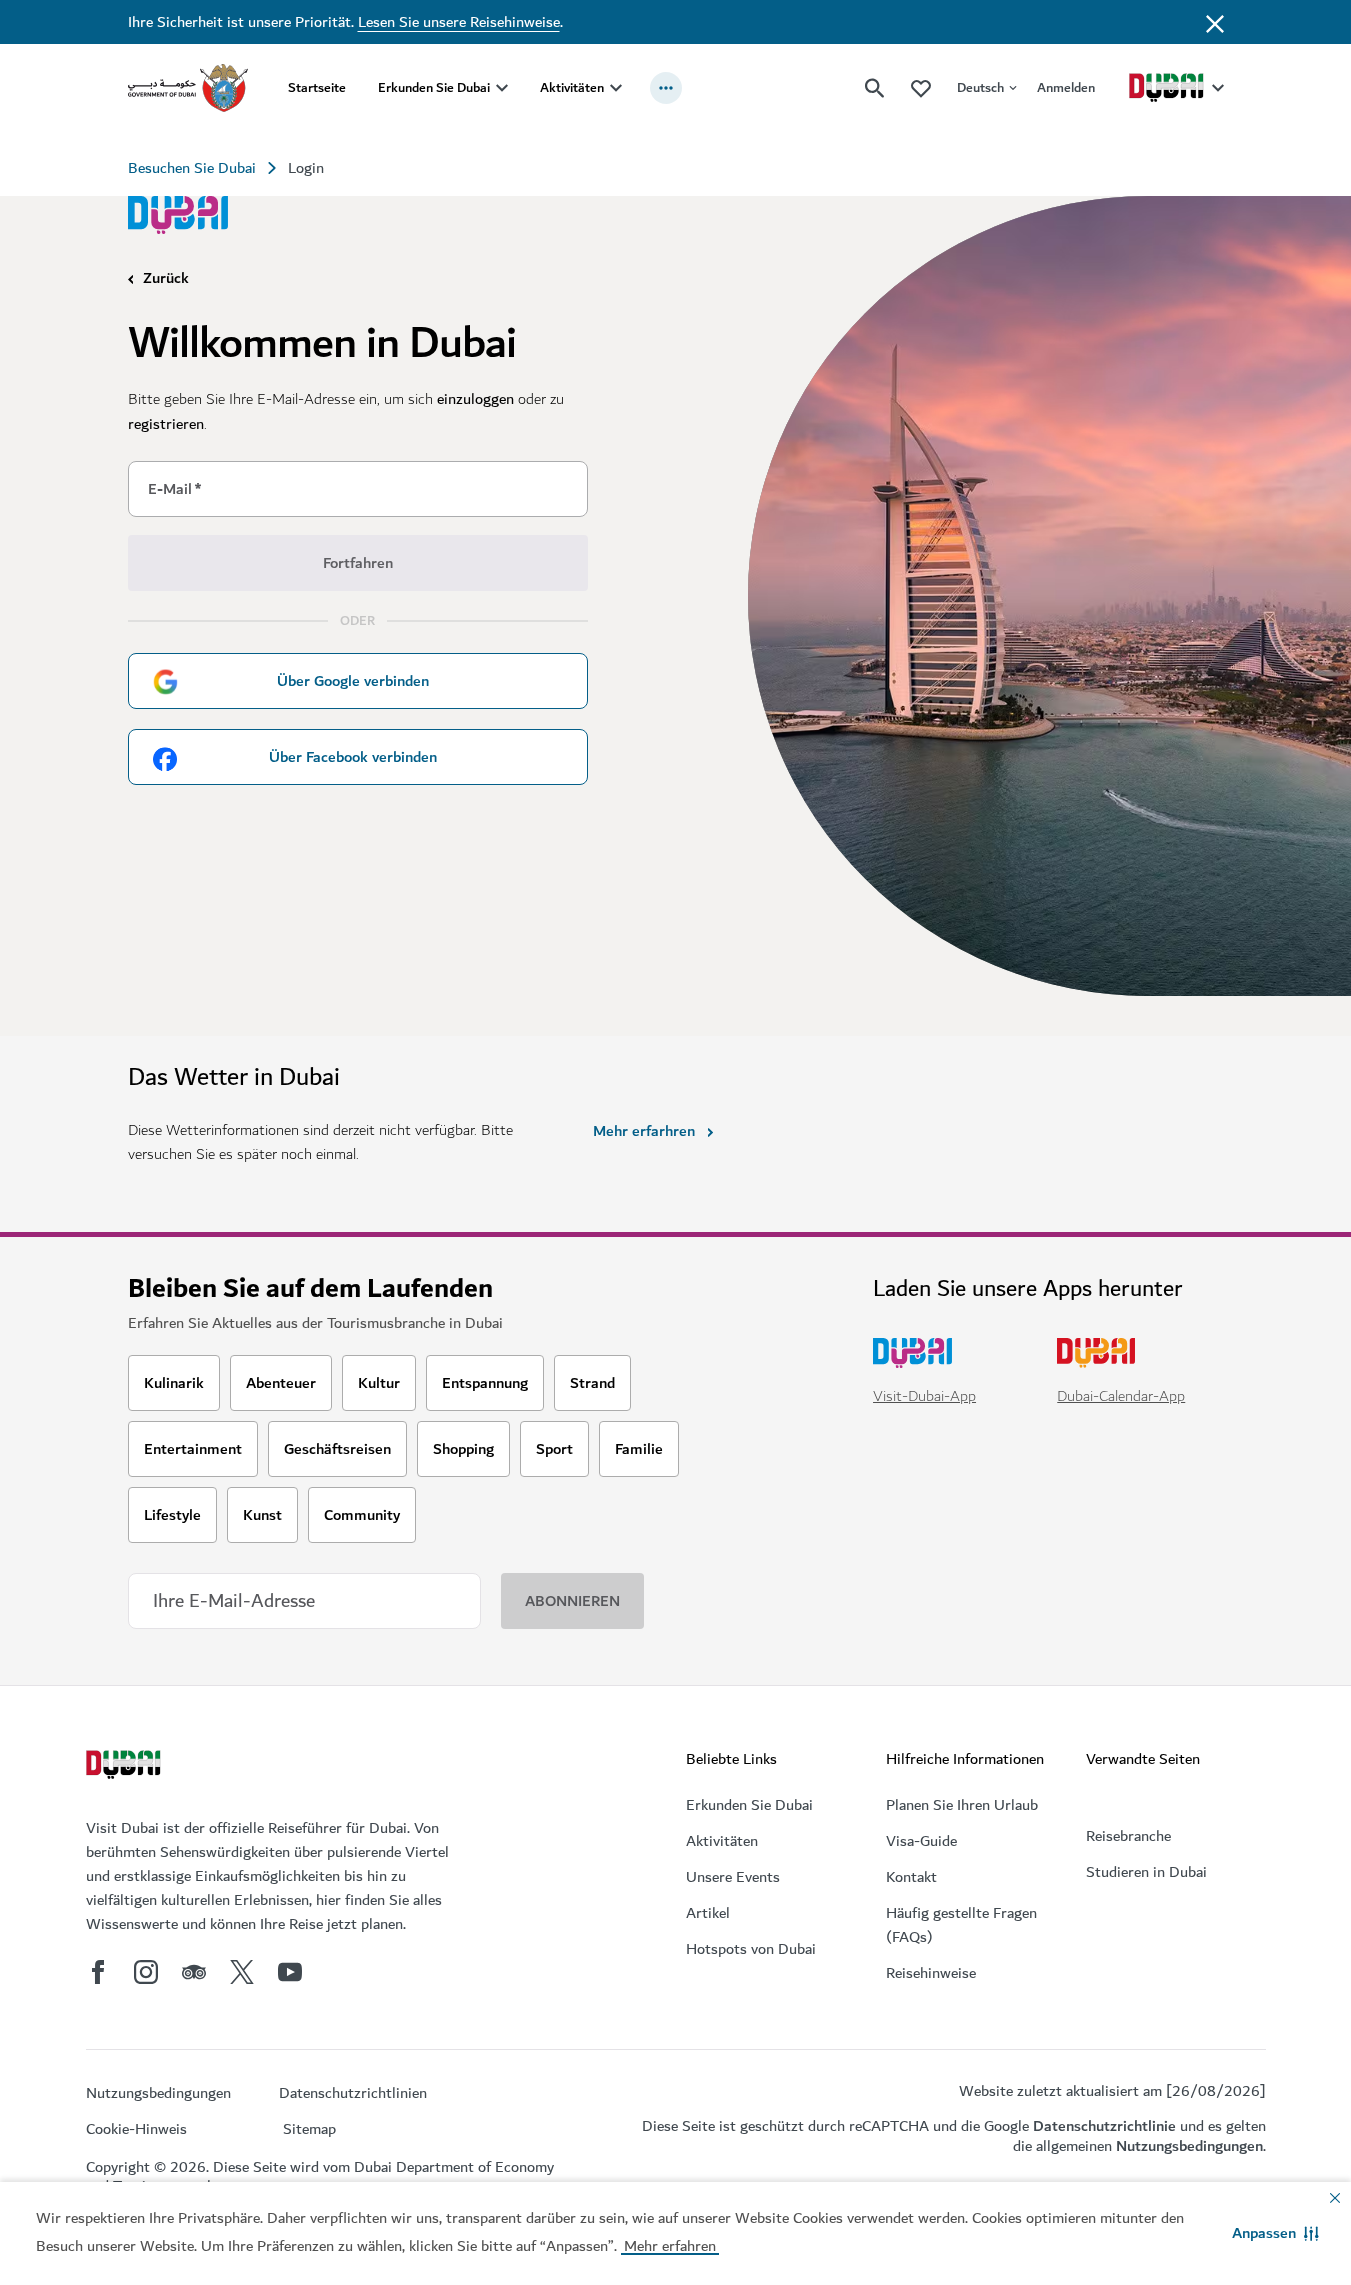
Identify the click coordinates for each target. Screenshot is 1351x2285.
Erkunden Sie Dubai (434, 87)
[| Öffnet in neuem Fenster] (146, 1972)
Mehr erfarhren (644, 1131)
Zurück (166, 278)
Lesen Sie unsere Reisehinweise (459, 22)
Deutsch (980, 87)
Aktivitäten (572, 87)
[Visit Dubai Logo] (178, 214)
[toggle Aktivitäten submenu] (616, 88)
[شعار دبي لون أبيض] (126, 1767)
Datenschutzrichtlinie (1104, 2126)
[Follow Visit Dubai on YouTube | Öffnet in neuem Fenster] (290, 1972)
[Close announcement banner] (1215, 22)
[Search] (875, 88)
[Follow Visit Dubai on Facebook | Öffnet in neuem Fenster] (98, 1972)
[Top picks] (921, 87)
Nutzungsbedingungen (1189, 2146)
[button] (1275, 2233)
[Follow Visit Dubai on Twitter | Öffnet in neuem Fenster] (242, 1972)
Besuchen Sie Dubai (192, 168)
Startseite (317, 87)
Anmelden (1066, 87)
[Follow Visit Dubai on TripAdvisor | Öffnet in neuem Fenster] (194, 1972)
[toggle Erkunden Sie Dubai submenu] (502, 88)
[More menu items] (666, 88)
